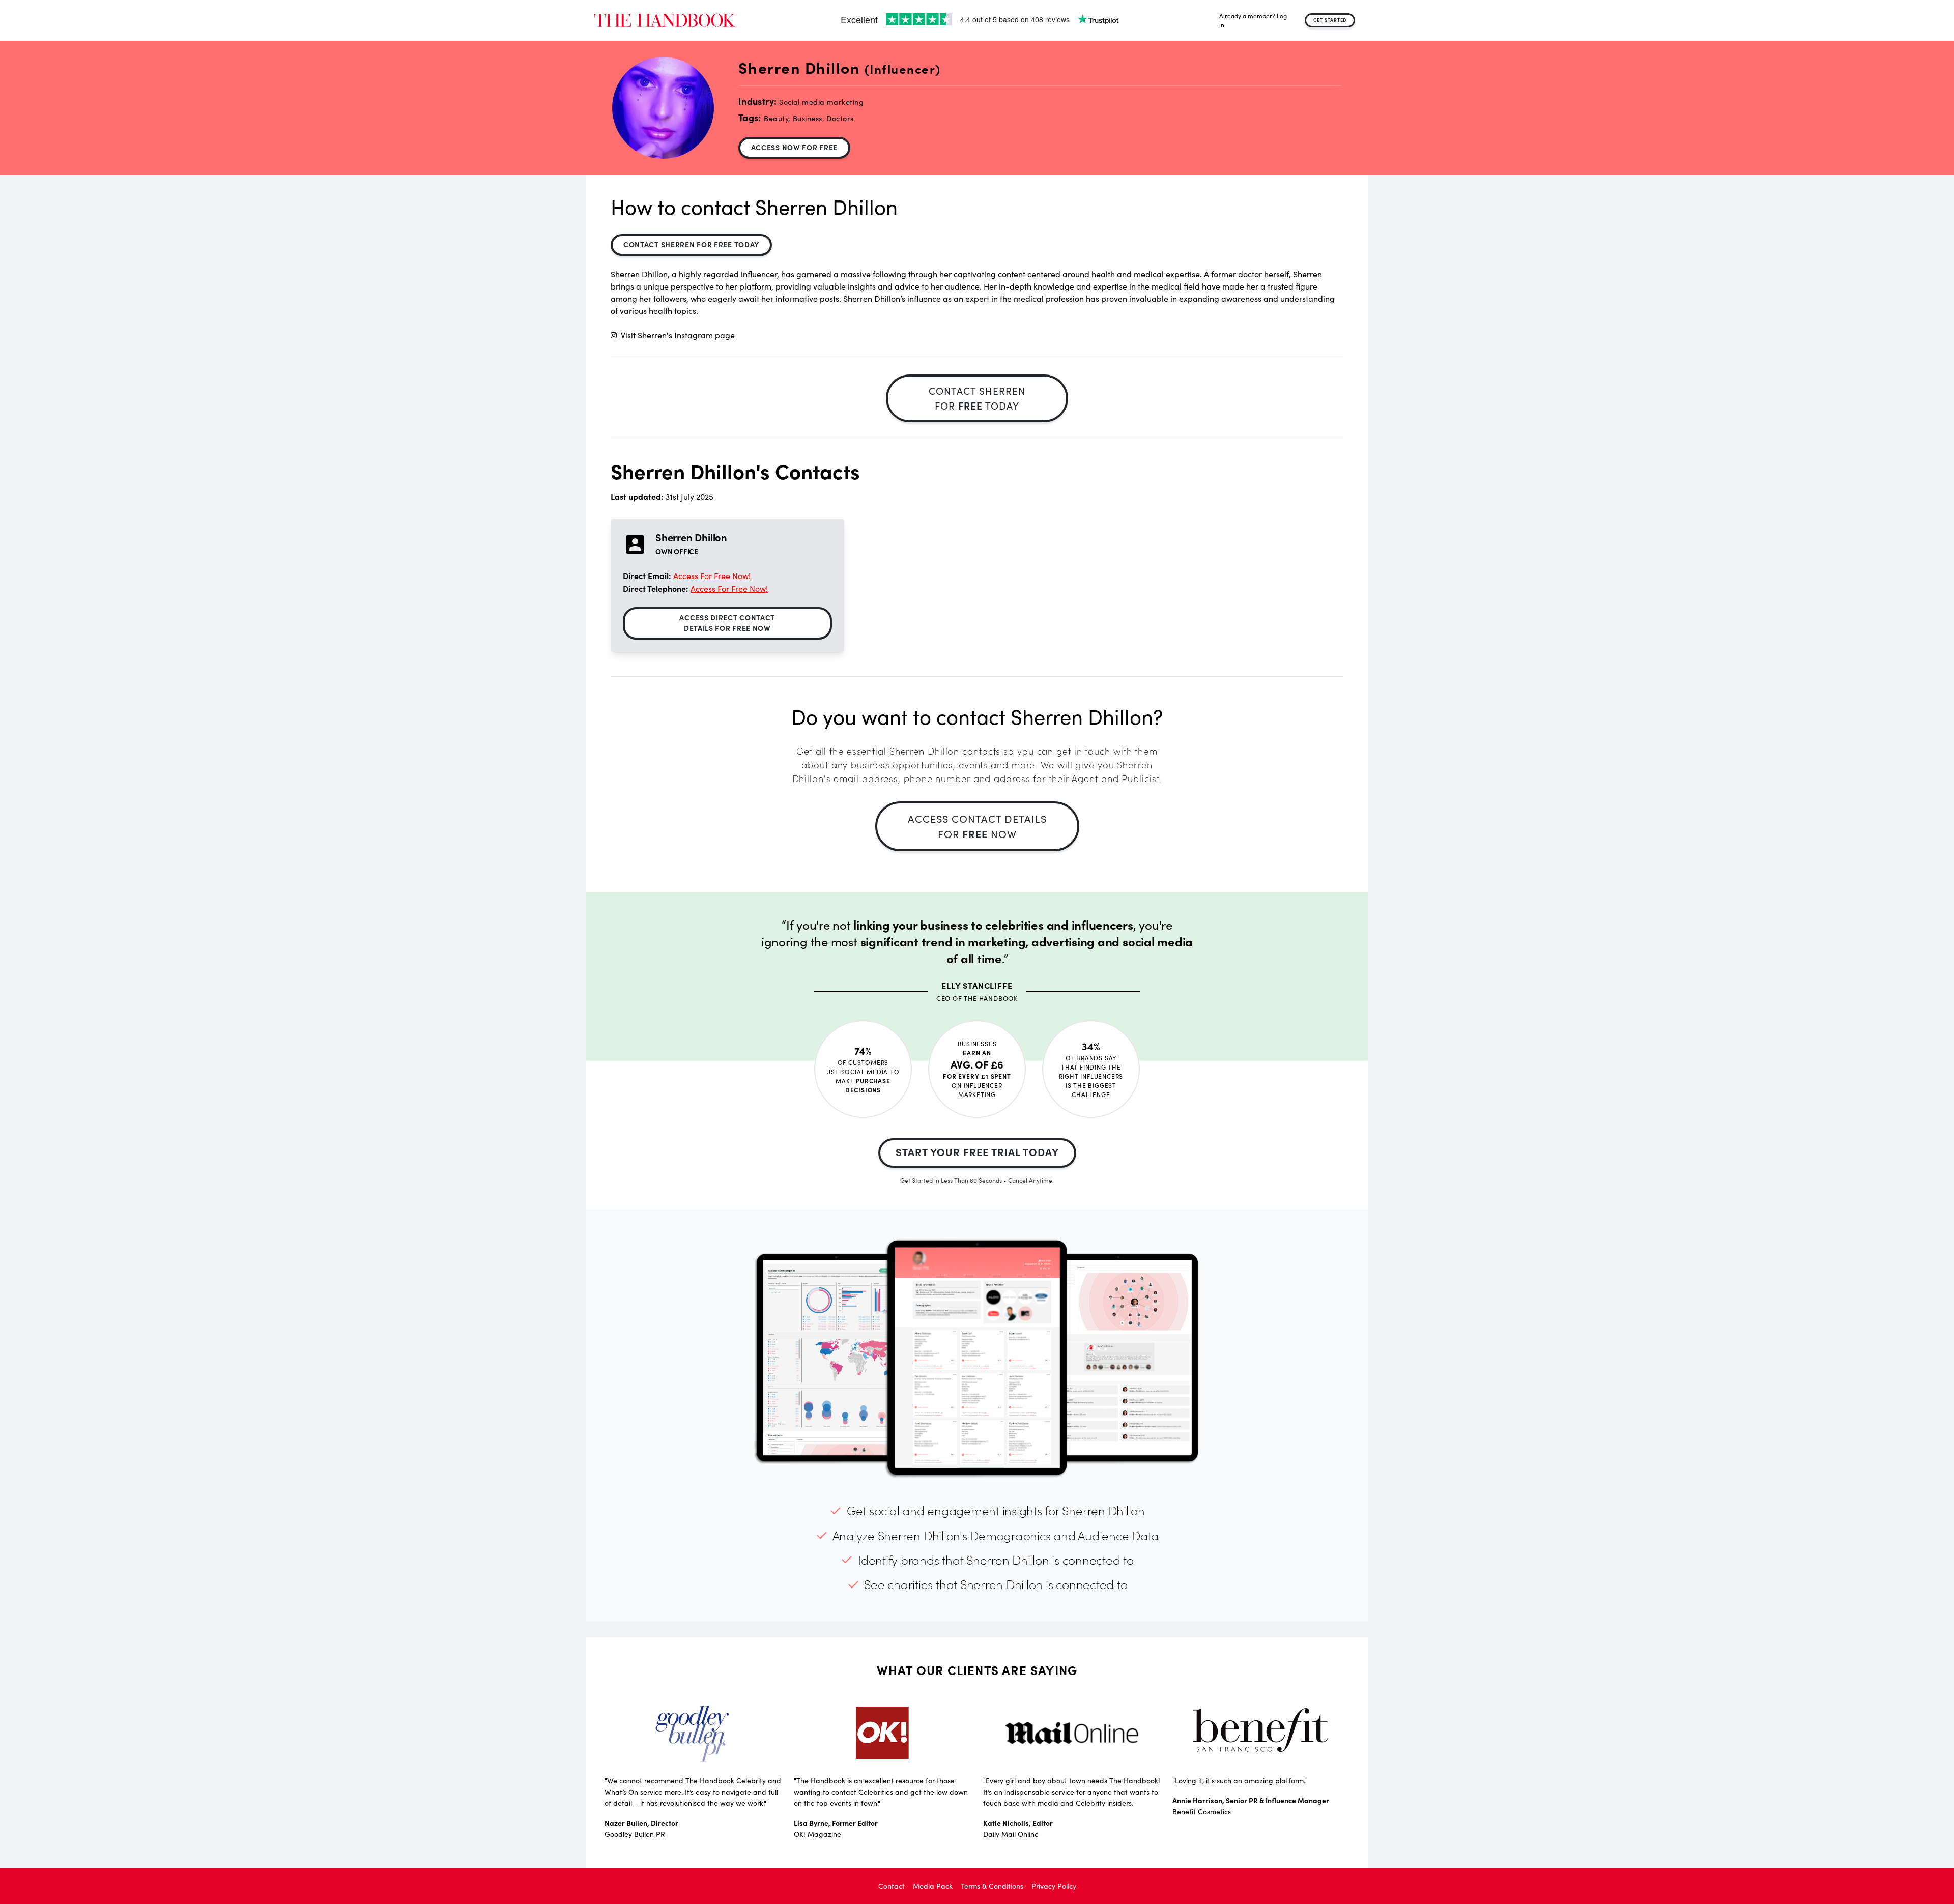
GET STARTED (1330, 20)
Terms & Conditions (992, 1886)
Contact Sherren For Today (691, 244)
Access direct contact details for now (727, 623)
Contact (892, 1886)
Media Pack (933, 1886)
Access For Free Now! (712, 576)
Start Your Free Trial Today (977, 1152)
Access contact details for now (977, 826)
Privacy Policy (1054, 1886)
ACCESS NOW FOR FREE (794, 147)
